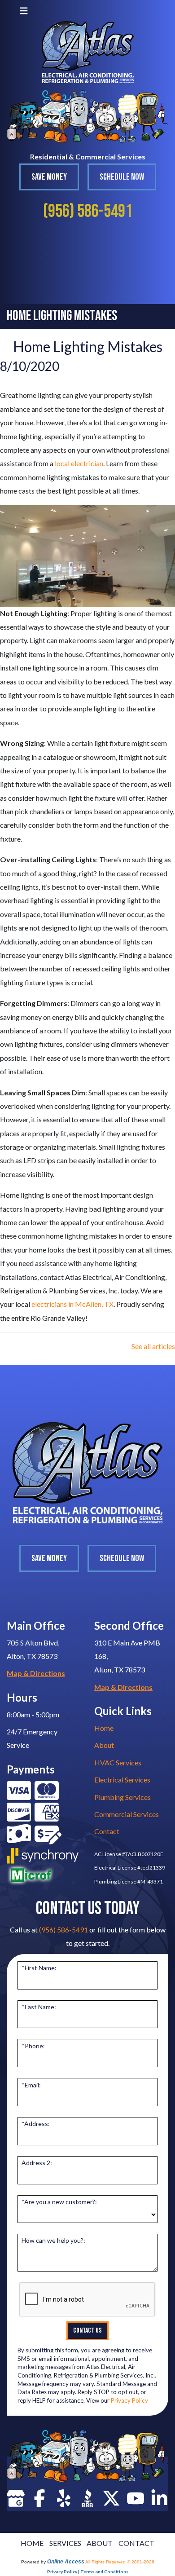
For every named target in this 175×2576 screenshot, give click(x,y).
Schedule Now (122, 177)
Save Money (49, 177)
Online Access (66, 2562)
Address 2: (37, 2163)
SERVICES (65, 2543)
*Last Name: (39, 2007)
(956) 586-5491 (88, 212)
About (104, 1745)
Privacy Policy (129, 2400)
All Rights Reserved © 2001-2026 (120, 2562)
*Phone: (33, 2046)
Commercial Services (127, 1814)
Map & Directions (36, 1673)
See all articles (153, 1346)
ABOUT (100, 2543)
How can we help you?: (53, 2240)
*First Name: (39, 1968)
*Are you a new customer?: (59, 2202)
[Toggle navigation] (24, 11)
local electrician (79, 463)
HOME (32, 2543)
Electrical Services (122, 1780)
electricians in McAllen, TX (72, 1304)
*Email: (31, 2085)
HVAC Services (118, 1762)
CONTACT (136, 2543)
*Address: (36, 2124)
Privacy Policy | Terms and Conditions (88, 2572)
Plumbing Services (122, 1797)
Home (104, 1728)
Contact (107, 1831)
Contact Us (87, 2331)
